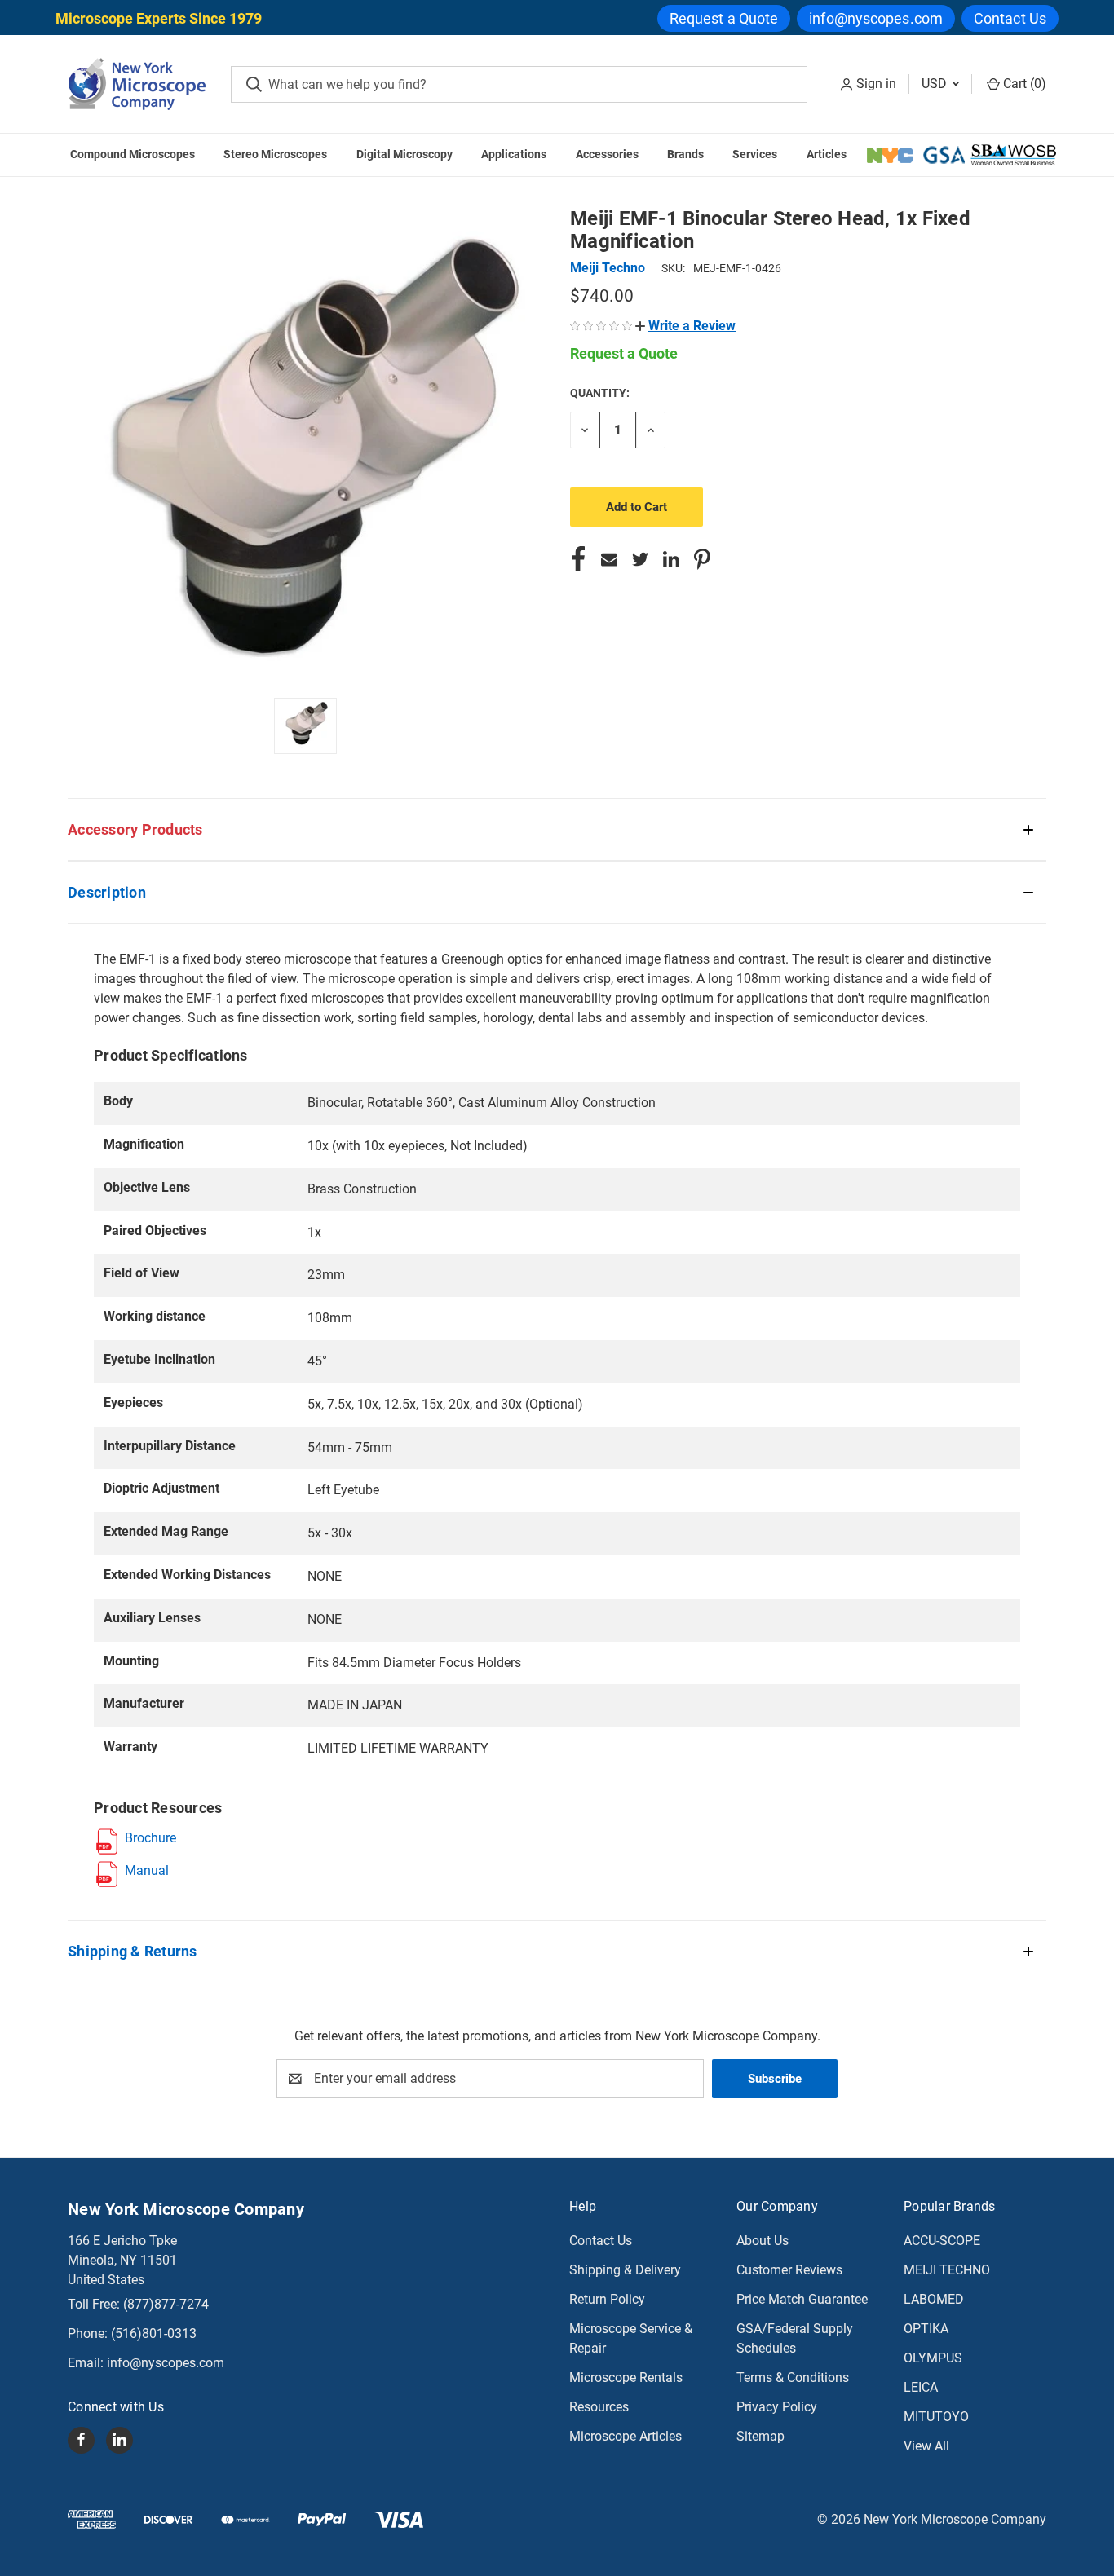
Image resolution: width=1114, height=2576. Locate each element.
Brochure (150, 1838)
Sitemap (760, 2436)
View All (926, 2446)
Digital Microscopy (404, 154)
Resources (599, 2407)
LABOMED (934, 2299)
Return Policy (607, 2299)
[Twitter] (640, 559)
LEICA (921, 2387)
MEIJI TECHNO (947, 2270)
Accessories (607, 154)
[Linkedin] (671, 559)
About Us (763, 2241)
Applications (514, 154)
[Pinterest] (702, 559)
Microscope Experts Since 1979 (159, 18)
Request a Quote (724, 18)
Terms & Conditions (793, 2378)
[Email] (609, 559)
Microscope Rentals (626, 2378)
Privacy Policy (777, 2407)
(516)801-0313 (154, 2333)
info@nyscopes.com (876, 18)
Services (755, 154)
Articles (827, 154)
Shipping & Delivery (625, 2270)
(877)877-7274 (166, 2304)
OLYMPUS (933, 2358)
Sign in (876, 84)
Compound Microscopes (133, 154)
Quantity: (600, 393)
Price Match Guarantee (802, 2299)
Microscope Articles (626, 2436)
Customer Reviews (789, 2270)
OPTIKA (926, 2329)
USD (936, 84)
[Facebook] (578, 559)
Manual (147, 1870)
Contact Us (1010, 18)
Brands (685, 154)
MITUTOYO (936, 2417)
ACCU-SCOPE (942, 2241)
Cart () (1023, 84)
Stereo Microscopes (275, 154)
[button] (685, 326)
